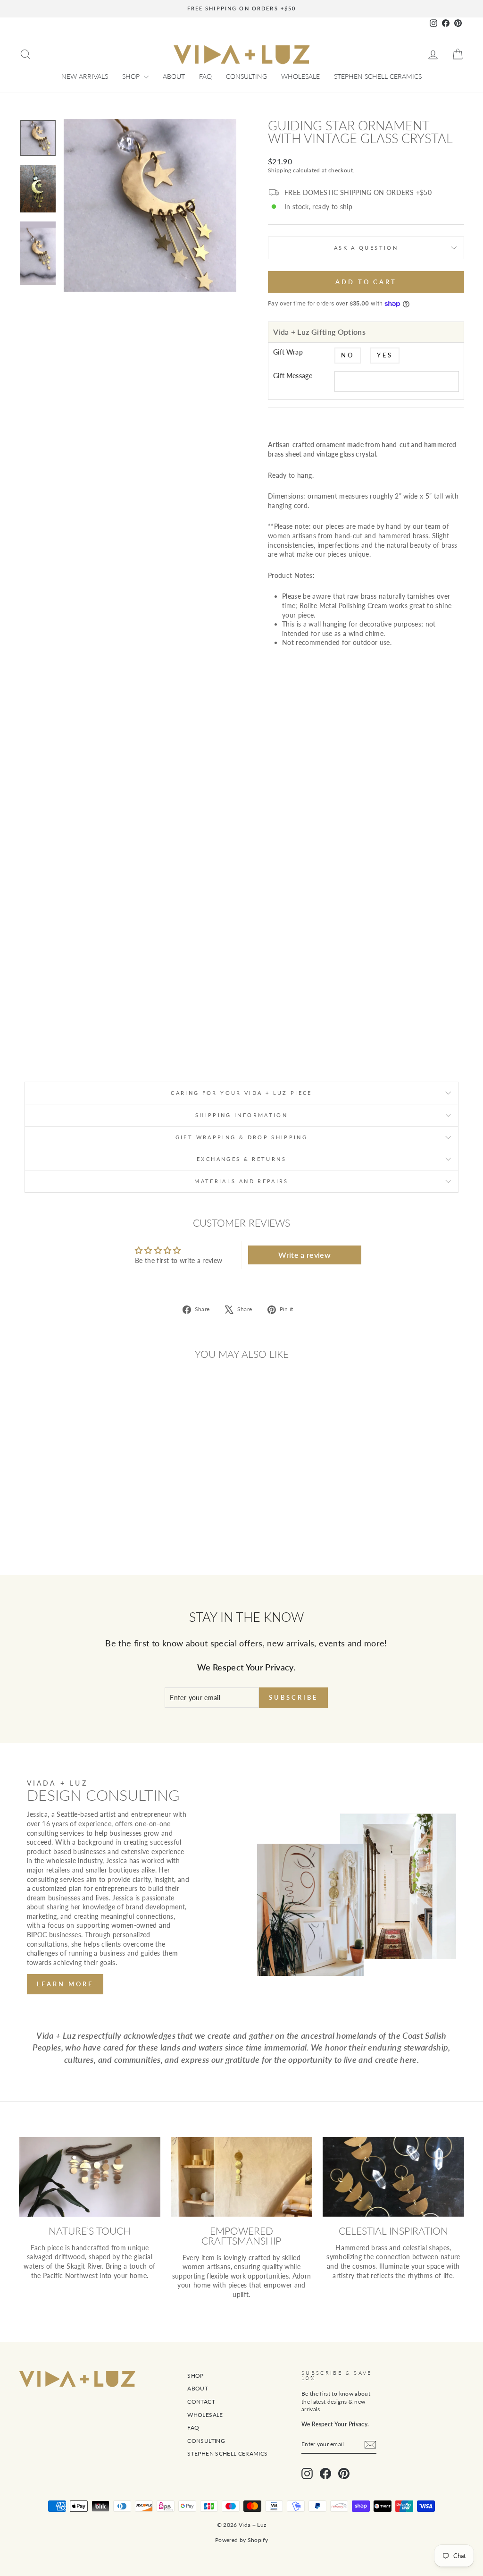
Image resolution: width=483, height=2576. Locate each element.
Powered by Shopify (241, 2540)
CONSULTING (246, 76)
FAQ (205, 76)
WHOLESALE (300, 76)
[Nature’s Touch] (90, 2177)
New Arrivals (85, 76)
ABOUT (174, 76)
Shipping (280, 170)
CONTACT (201, 2402)
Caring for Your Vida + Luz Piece (241, 1093)
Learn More (65, 1984)
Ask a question (366, 248)
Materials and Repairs (241, 1181)
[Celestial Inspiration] (393, 2177)
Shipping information (241, 1115)
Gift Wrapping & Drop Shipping (241, 1137)
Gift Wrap (288, 352)
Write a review (304, 1255)
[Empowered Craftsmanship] (241, 2177)
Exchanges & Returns (241, 1159)
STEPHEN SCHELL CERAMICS (378, 76)
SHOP (132, 76)
